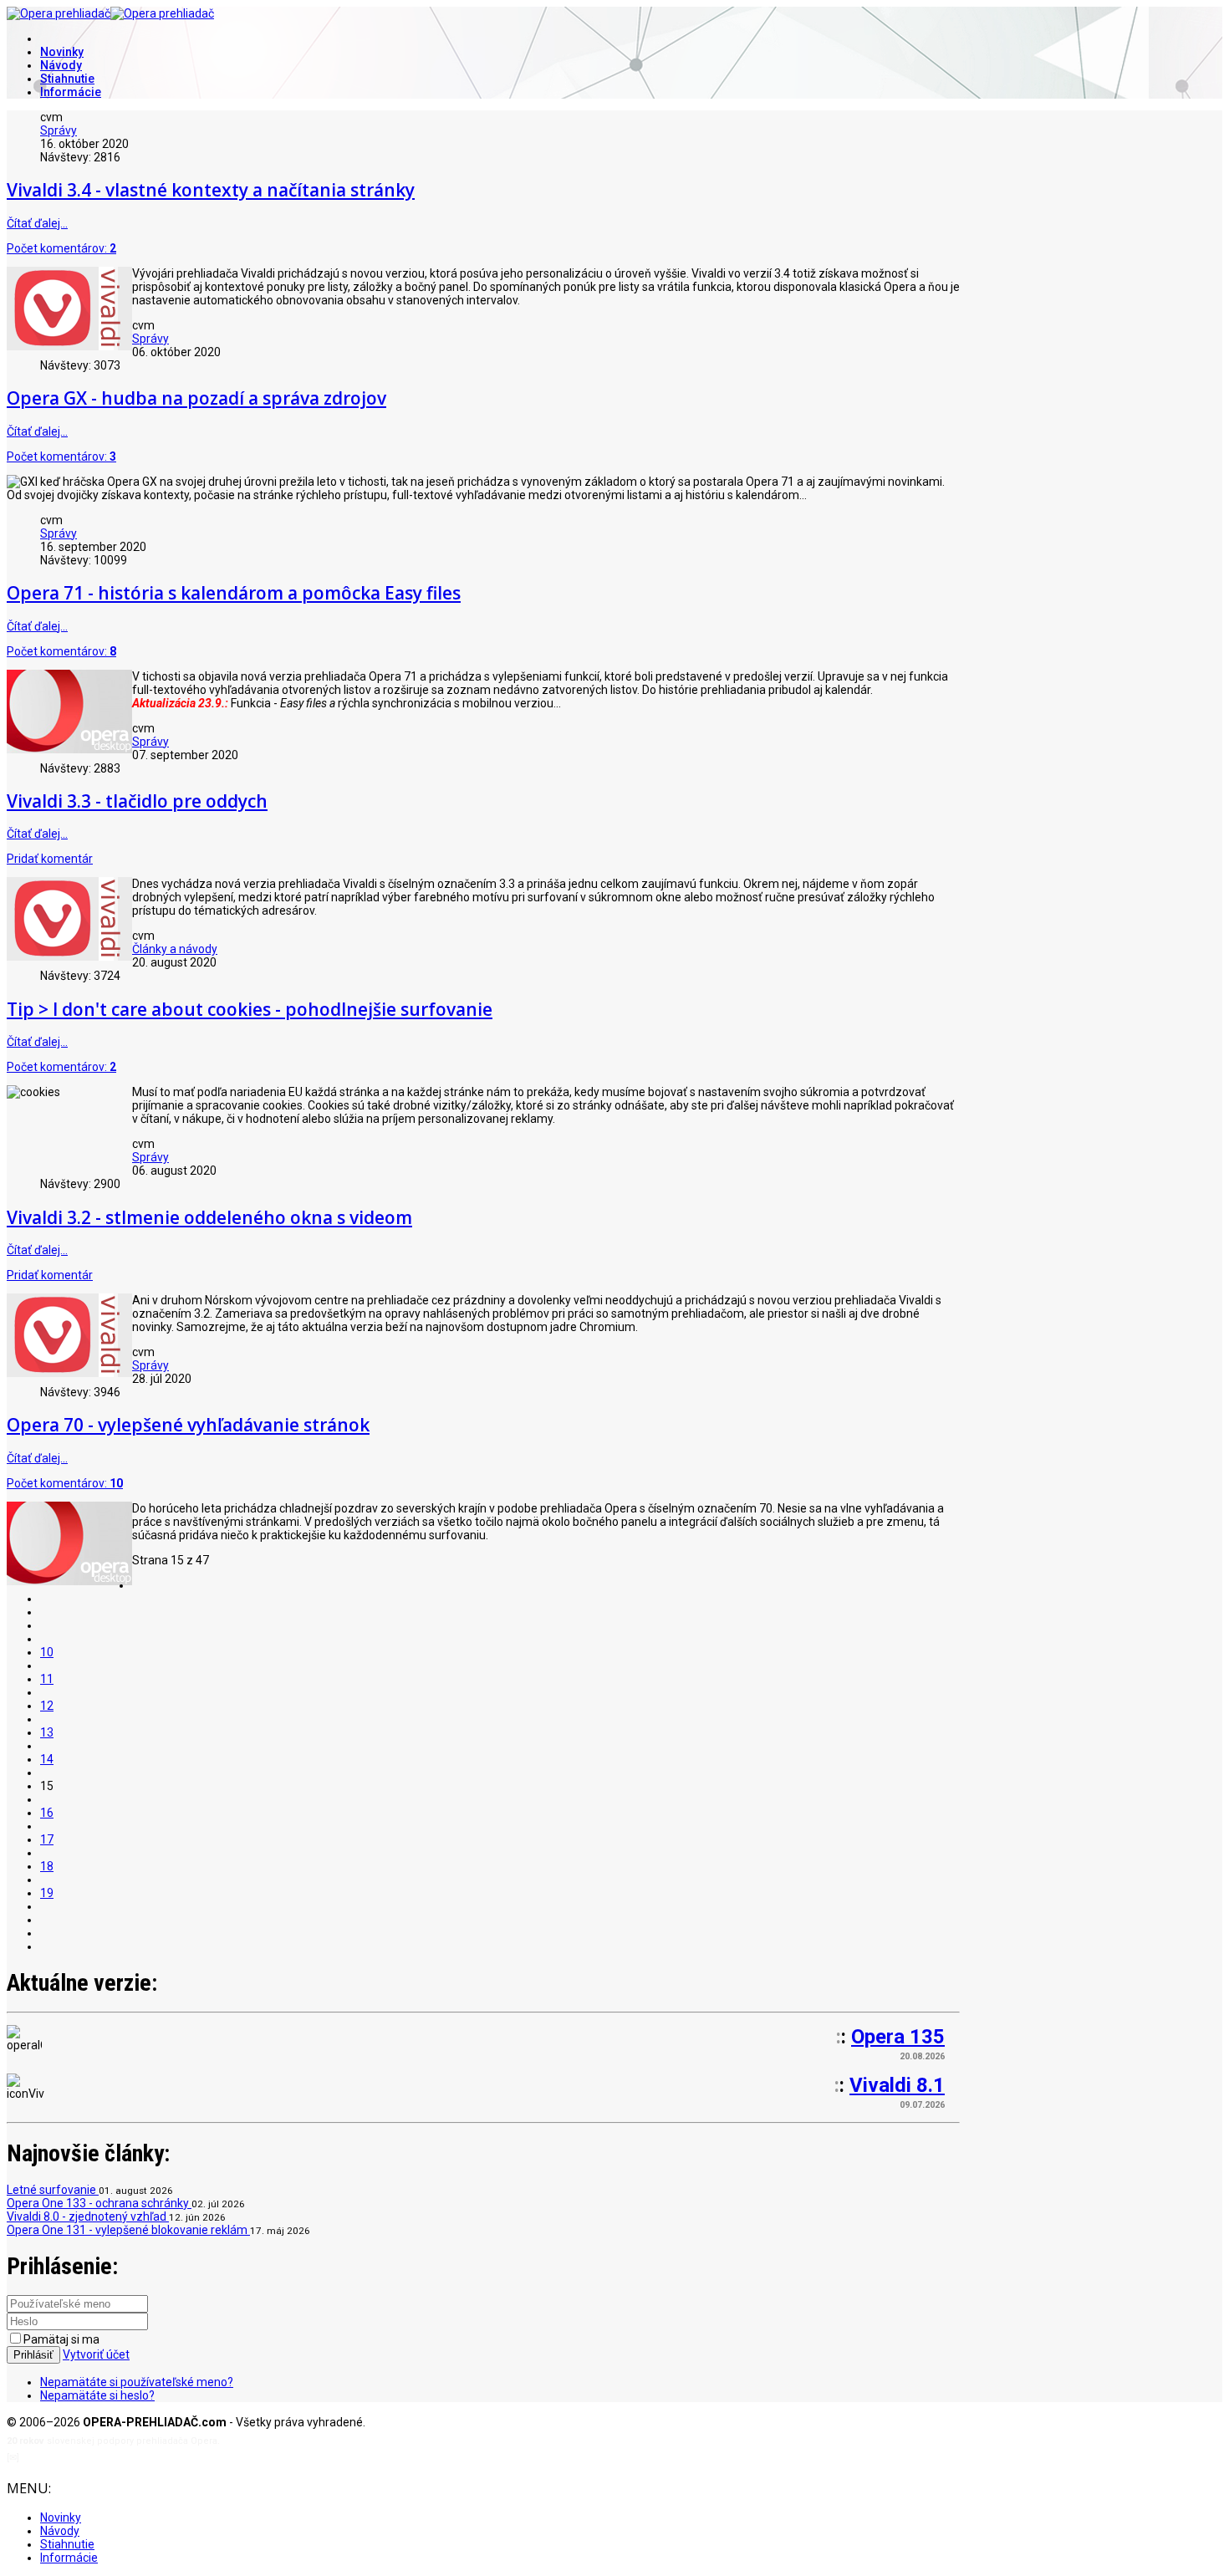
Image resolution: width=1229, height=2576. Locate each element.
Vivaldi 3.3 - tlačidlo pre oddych (137, 801)
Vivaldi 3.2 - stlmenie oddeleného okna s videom (209, 1217)
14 (47, 1759)
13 (47, 1732)
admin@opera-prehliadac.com (90, 2458)
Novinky (62, 52)
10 (47, 1652)
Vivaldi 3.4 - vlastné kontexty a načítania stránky (211, 190)
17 (47, 1839)
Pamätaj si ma (61, 2339)
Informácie (71, 92)
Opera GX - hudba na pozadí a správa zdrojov (196, 398)
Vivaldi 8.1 (897, 2085)
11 (47, 1679)
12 (47, 1706)
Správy (59, 130)
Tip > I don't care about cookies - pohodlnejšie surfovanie (250, 1009)
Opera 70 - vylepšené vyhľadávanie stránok (188, 1425)
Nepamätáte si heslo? (97, 2395)
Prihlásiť (33, 2355)
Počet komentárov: (61, 248)
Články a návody (175, 949)
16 (47, 1813)
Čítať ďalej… (37, 223)
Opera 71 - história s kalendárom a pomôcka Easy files (234, 593)
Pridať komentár (50, 859)
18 (47, 1866)
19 (47, 1893)
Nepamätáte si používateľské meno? (137, 2382)
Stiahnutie (67, 79)
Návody (61, 65)
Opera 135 (898, 2037)
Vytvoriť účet (96, 2354)
